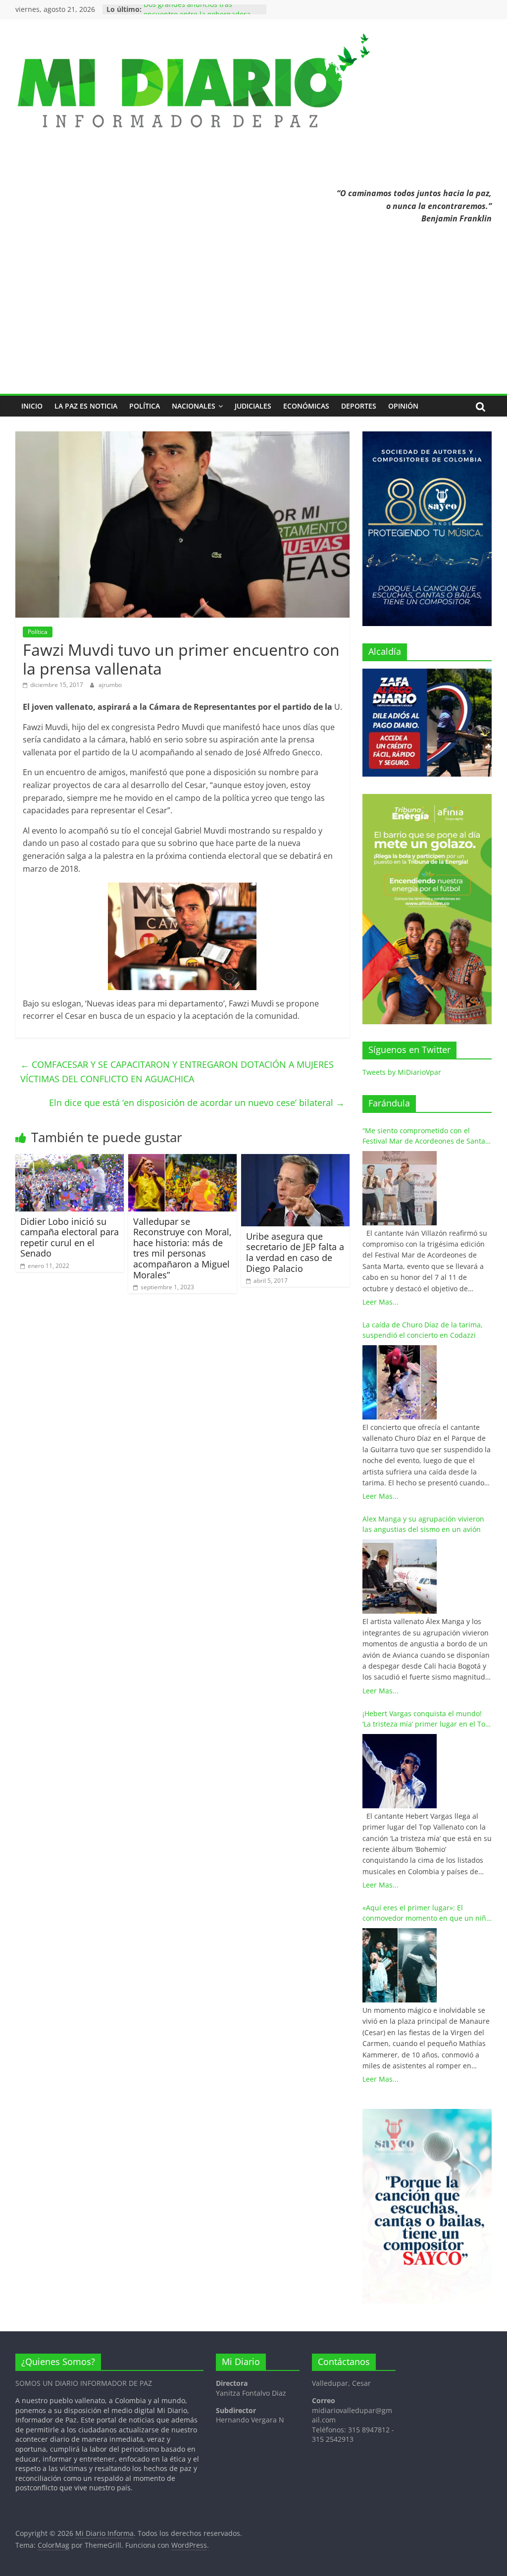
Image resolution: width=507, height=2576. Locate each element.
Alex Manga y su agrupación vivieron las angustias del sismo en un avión (423, 1524)
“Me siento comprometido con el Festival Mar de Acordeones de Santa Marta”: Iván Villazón (424, 1136)
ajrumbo (110, 685)
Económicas (306, 406)
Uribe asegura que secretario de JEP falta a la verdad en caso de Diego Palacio (295, 1252)
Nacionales (194, 406)
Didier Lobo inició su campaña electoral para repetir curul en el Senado (70, 1237)
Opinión (403, 406)
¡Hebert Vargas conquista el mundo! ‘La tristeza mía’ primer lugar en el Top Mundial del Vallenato (426, 1719)
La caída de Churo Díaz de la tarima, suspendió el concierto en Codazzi (423, 1330)
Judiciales (253, 406)
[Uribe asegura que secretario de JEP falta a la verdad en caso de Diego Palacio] (296, 1160)
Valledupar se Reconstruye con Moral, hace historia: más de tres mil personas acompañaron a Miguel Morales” (182, 1248)
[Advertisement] (254, 319)
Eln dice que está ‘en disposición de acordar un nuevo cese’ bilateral (197, 1103)
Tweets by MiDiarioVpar (402, 1072)
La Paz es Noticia (86, 406)
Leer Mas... (380, 1302)
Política (145, 406)
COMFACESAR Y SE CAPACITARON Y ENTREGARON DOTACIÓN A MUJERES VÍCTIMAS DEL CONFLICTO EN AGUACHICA (177, 1072)
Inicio (32, 406)
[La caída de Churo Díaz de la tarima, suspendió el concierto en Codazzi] (400, 1382)
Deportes (359, 406)
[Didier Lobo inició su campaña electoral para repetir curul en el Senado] (70, 1160)
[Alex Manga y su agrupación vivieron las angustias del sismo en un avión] (400, 1577)
